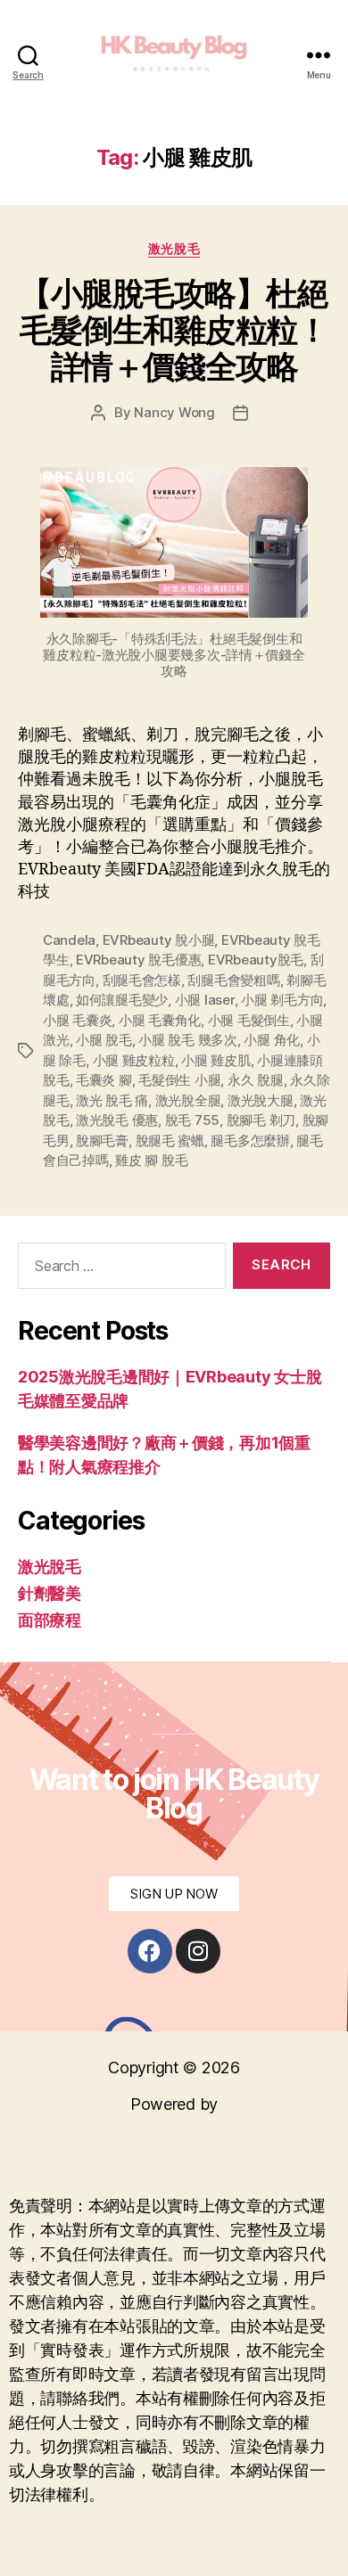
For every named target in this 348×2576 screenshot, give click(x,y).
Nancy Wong (174, 412)
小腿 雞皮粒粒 (134, 1060)
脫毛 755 (192, 1120)
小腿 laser (205, 1000)
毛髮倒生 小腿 (179, 1080)
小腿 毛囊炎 (77, 1020)
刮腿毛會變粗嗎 (233, 980)
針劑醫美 (50, 1593)
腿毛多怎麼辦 (250, 1140)
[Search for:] (118, 1269)
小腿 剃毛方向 (282, 1000)
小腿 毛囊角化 (160, 1020)
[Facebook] (150, 1951)
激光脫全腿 (188, 1100)
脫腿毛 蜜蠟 (170, 1140)
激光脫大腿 (261, 1100)
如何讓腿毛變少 (122, 1000)
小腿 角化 (272, 1040)
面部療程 (50, 1620)
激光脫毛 (174, 248)
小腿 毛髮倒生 (249, 1020)
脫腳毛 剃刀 (261, 1120)
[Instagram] (198, 1951)
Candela (69, 940)
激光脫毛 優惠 (117, 1120)
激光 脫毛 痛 (112, 1100)
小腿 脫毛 (104, 1040)
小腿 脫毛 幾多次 (188, 1040)
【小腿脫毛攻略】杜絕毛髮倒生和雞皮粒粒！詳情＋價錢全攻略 (174, 330)
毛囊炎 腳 (104, 1080)
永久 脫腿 (256, 1080)
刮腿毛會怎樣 (142, 980)
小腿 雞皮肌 (215, 1060)
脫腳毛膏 (102, 1140)
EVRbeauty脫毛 (256, 960)
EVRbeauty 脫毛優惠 (138, 960)
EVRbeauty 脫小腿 (159, 940)
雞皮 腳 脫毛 (151, 1160)
